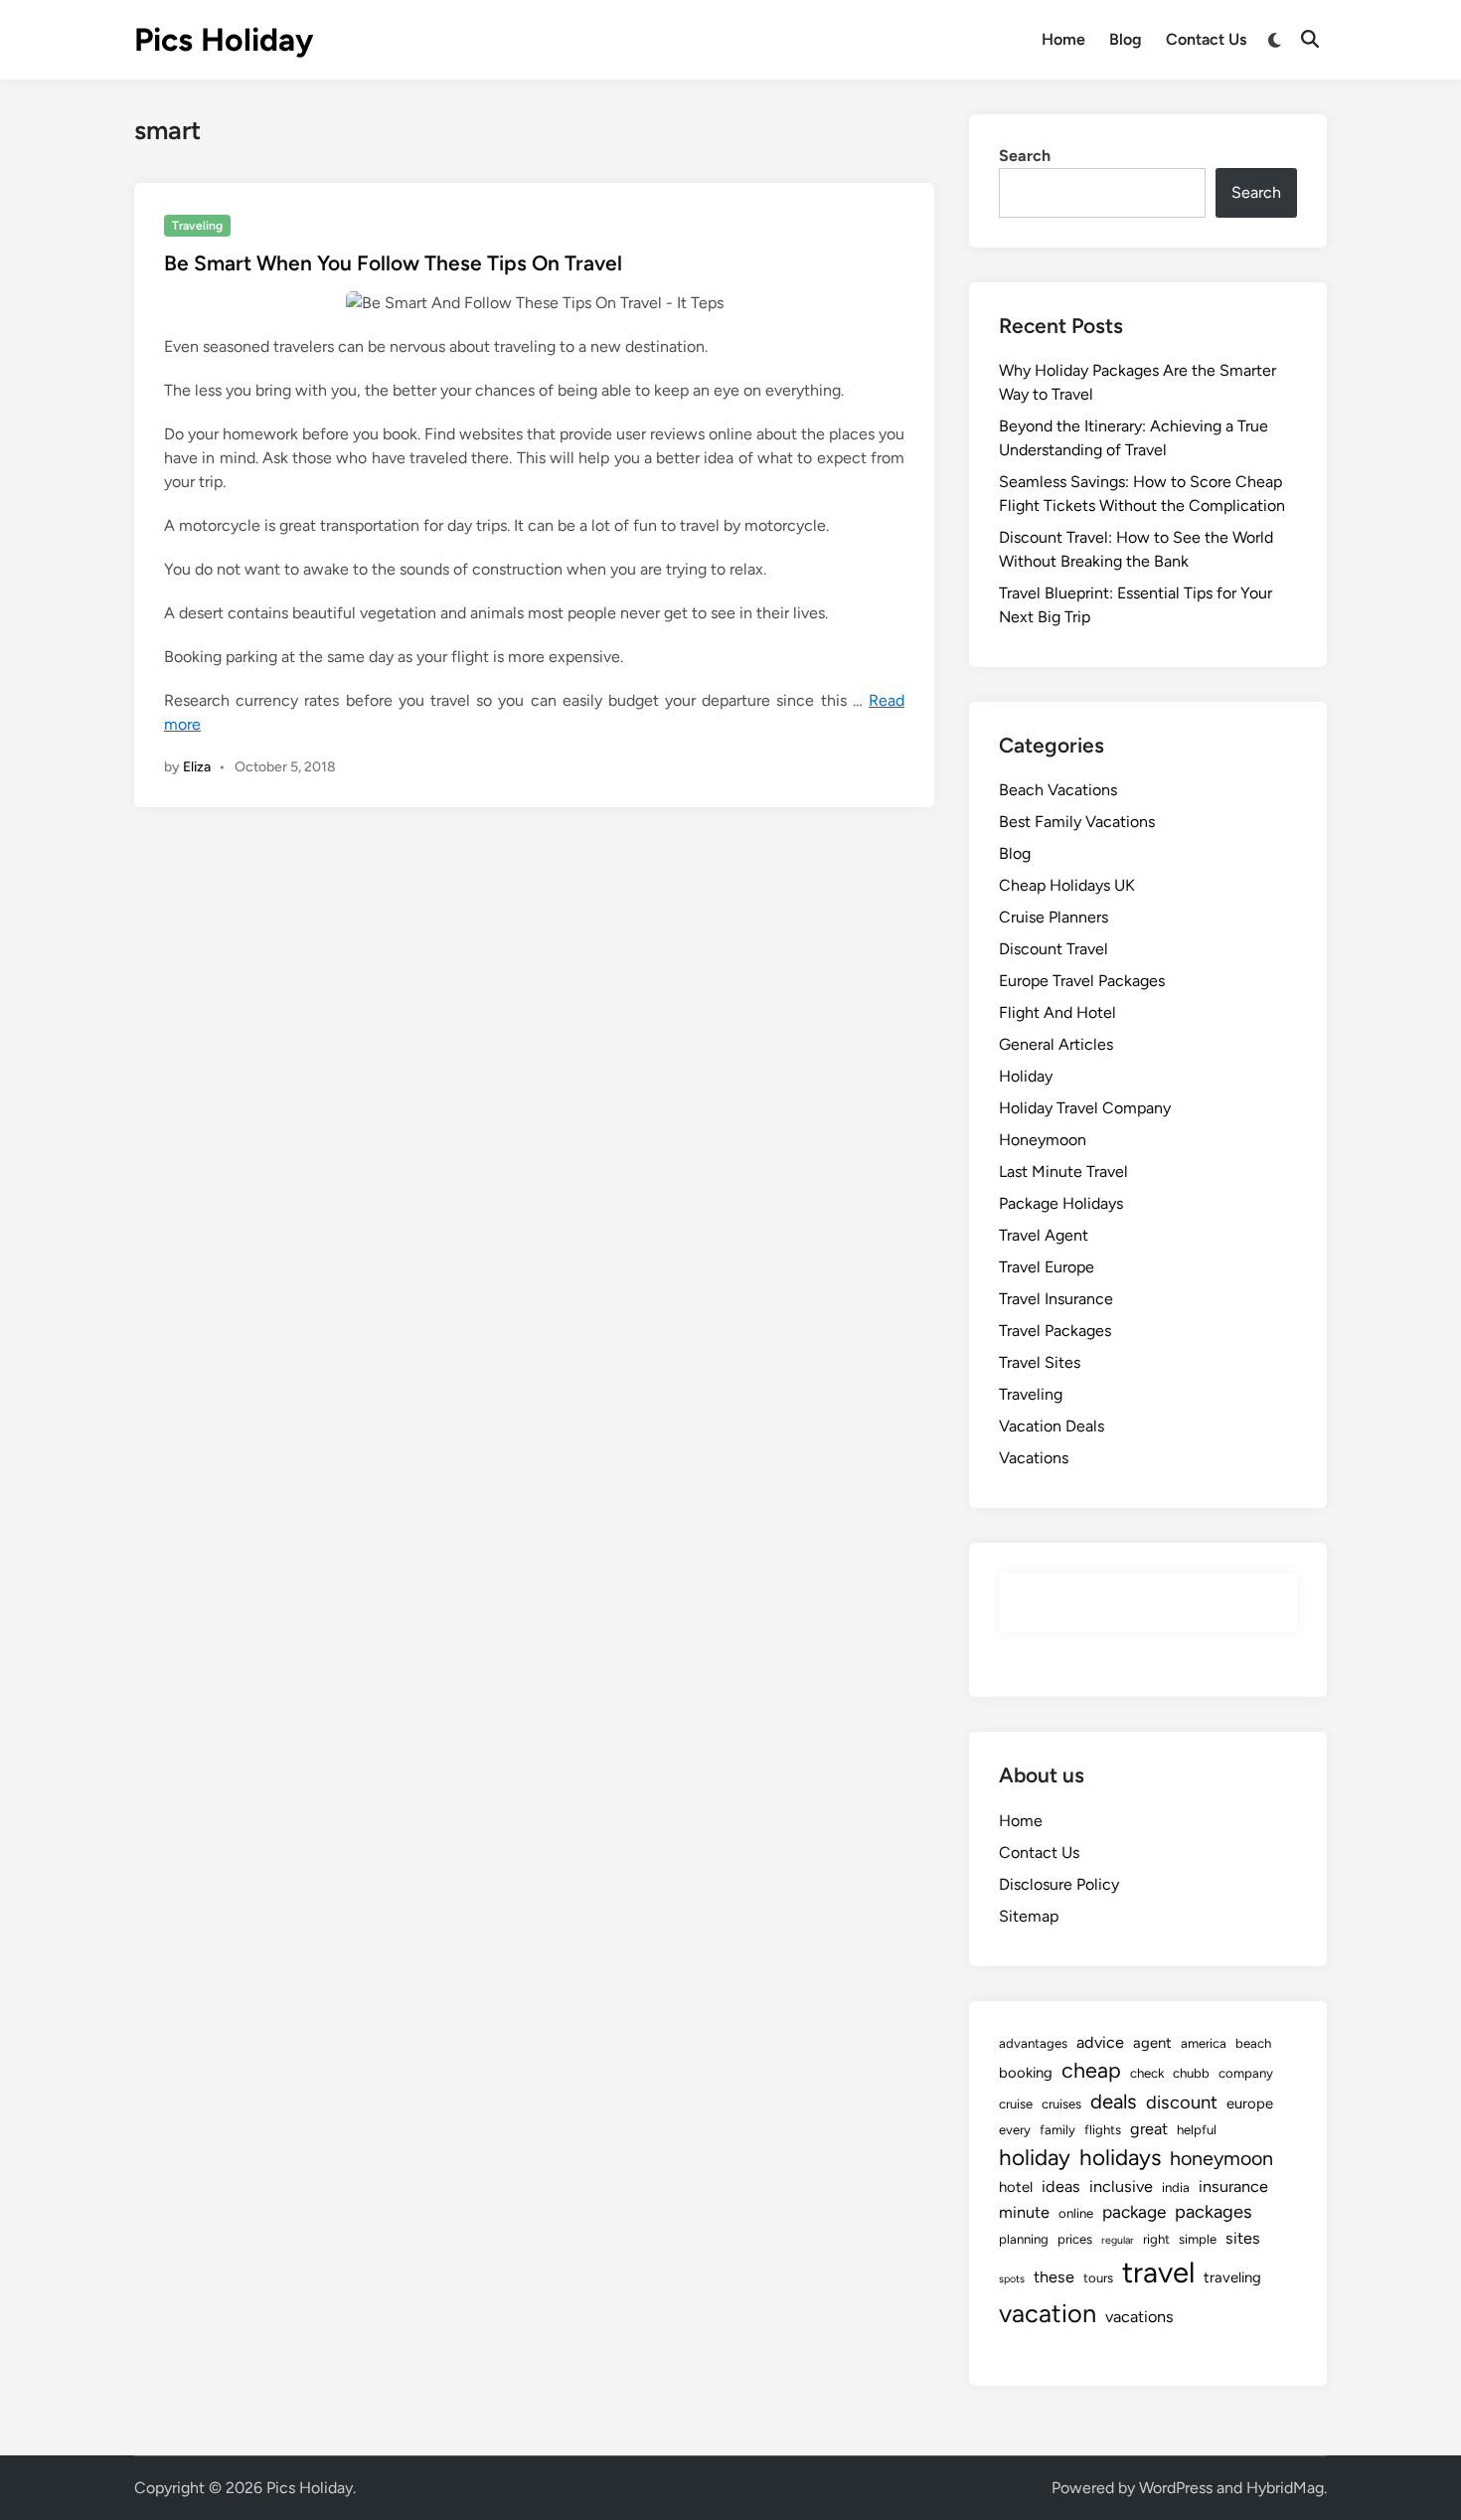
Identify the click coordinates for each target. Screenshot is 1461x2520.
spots (1012, 2279)
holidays (1120, 2158)
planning (1024, 2239)
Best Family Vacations (1077, 822)
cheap (1091, 2070)
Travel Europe (1047, 1267)
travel (1158, 2272)
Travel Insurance (1056, 1299)
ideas (1061, 2186)
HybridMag (1285, 2488)
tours (1098, 2277)
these (1054, 2277)
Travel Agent (1044, 1235)
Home (1063, 39)
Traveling (197, 226)
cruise (1016, 2103)
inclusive (1121, 2186)
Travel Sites (1040, 1362)
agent (1152, 2043)
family (1057, 2129)
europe (1250, 2103)
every (1015, 2129)
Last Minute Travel (1063, 1172)
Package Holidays (1061, 1203)
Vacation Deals (1052, 1426)
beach (1253, 2043)
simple (1198, 2239)
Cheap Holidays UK (1067, 885)
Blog (1126, 39)
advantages (1033, 2043)
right (1156, 2239)
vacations (1139, 2317)
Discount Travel (1054, 949)
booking (1026, 2073)
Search (1025, 156)
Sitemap (1029, 1916)
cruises (1061, 2103)
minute (1024, 2212)
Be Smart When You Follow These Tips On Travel (393, 263)
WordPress (1176, 2488)
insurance (1233, 2186)
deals (1114, 2101)
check (1147, 2073)
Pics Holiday (224, 40)
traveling (1232, 2277)
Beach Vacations (1058, 790)
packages (1214, 2212)
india (1176, 2187)
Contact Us (1206, 39)
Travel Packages (1055, 1331)
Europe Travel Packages (1082, 981)
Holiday (1026, 1076)
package (1134, 2212)
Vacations (1034, 1458)
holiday (1035, 2158)
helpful (1197, 2129)
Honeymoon (1043, 1140)
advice (1100, 2042)
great (1149, 2129)
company (1246, 2073)
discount (1182, 2102)
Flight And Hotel (1057, 1012)
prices (1075, 2239)
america (1204, 2043)
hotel (1016, 2187)
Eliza (197, 767)
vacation (1048, 2313)
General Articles (1056, 1044)
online (1076, 2213)
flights (1103, 2129)
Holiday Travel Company (1085, 1108)
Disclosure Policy (1059, 1884)
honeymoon (1221, 2158)
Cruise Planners (1054, 917)
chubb (1191, 2073)
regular (1118, 2240)
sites (1243, 2238)
